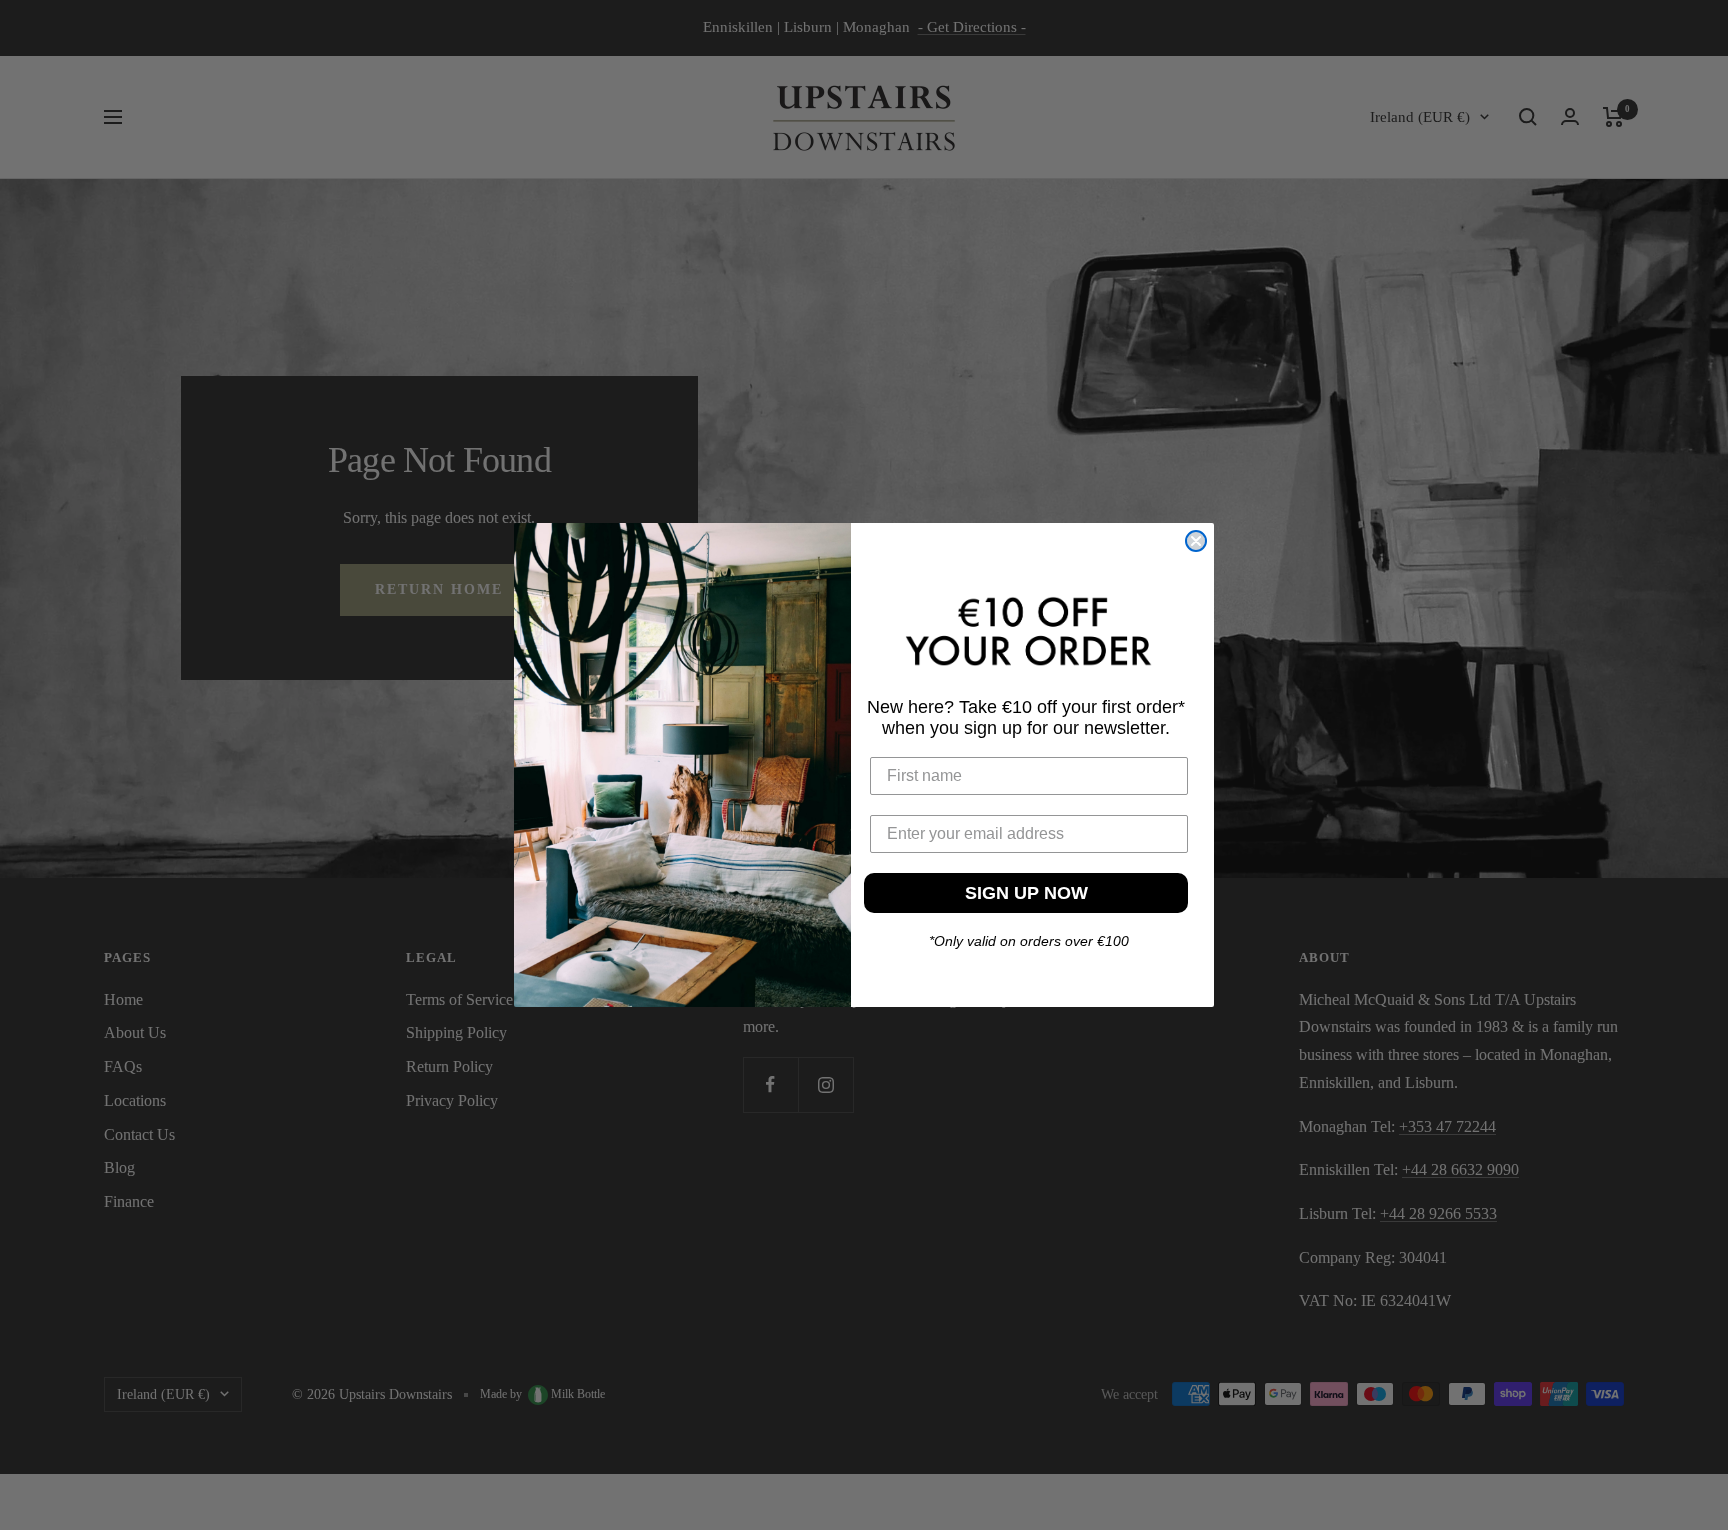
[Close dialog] (1196, 541)
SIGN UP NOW (1026, 893)
